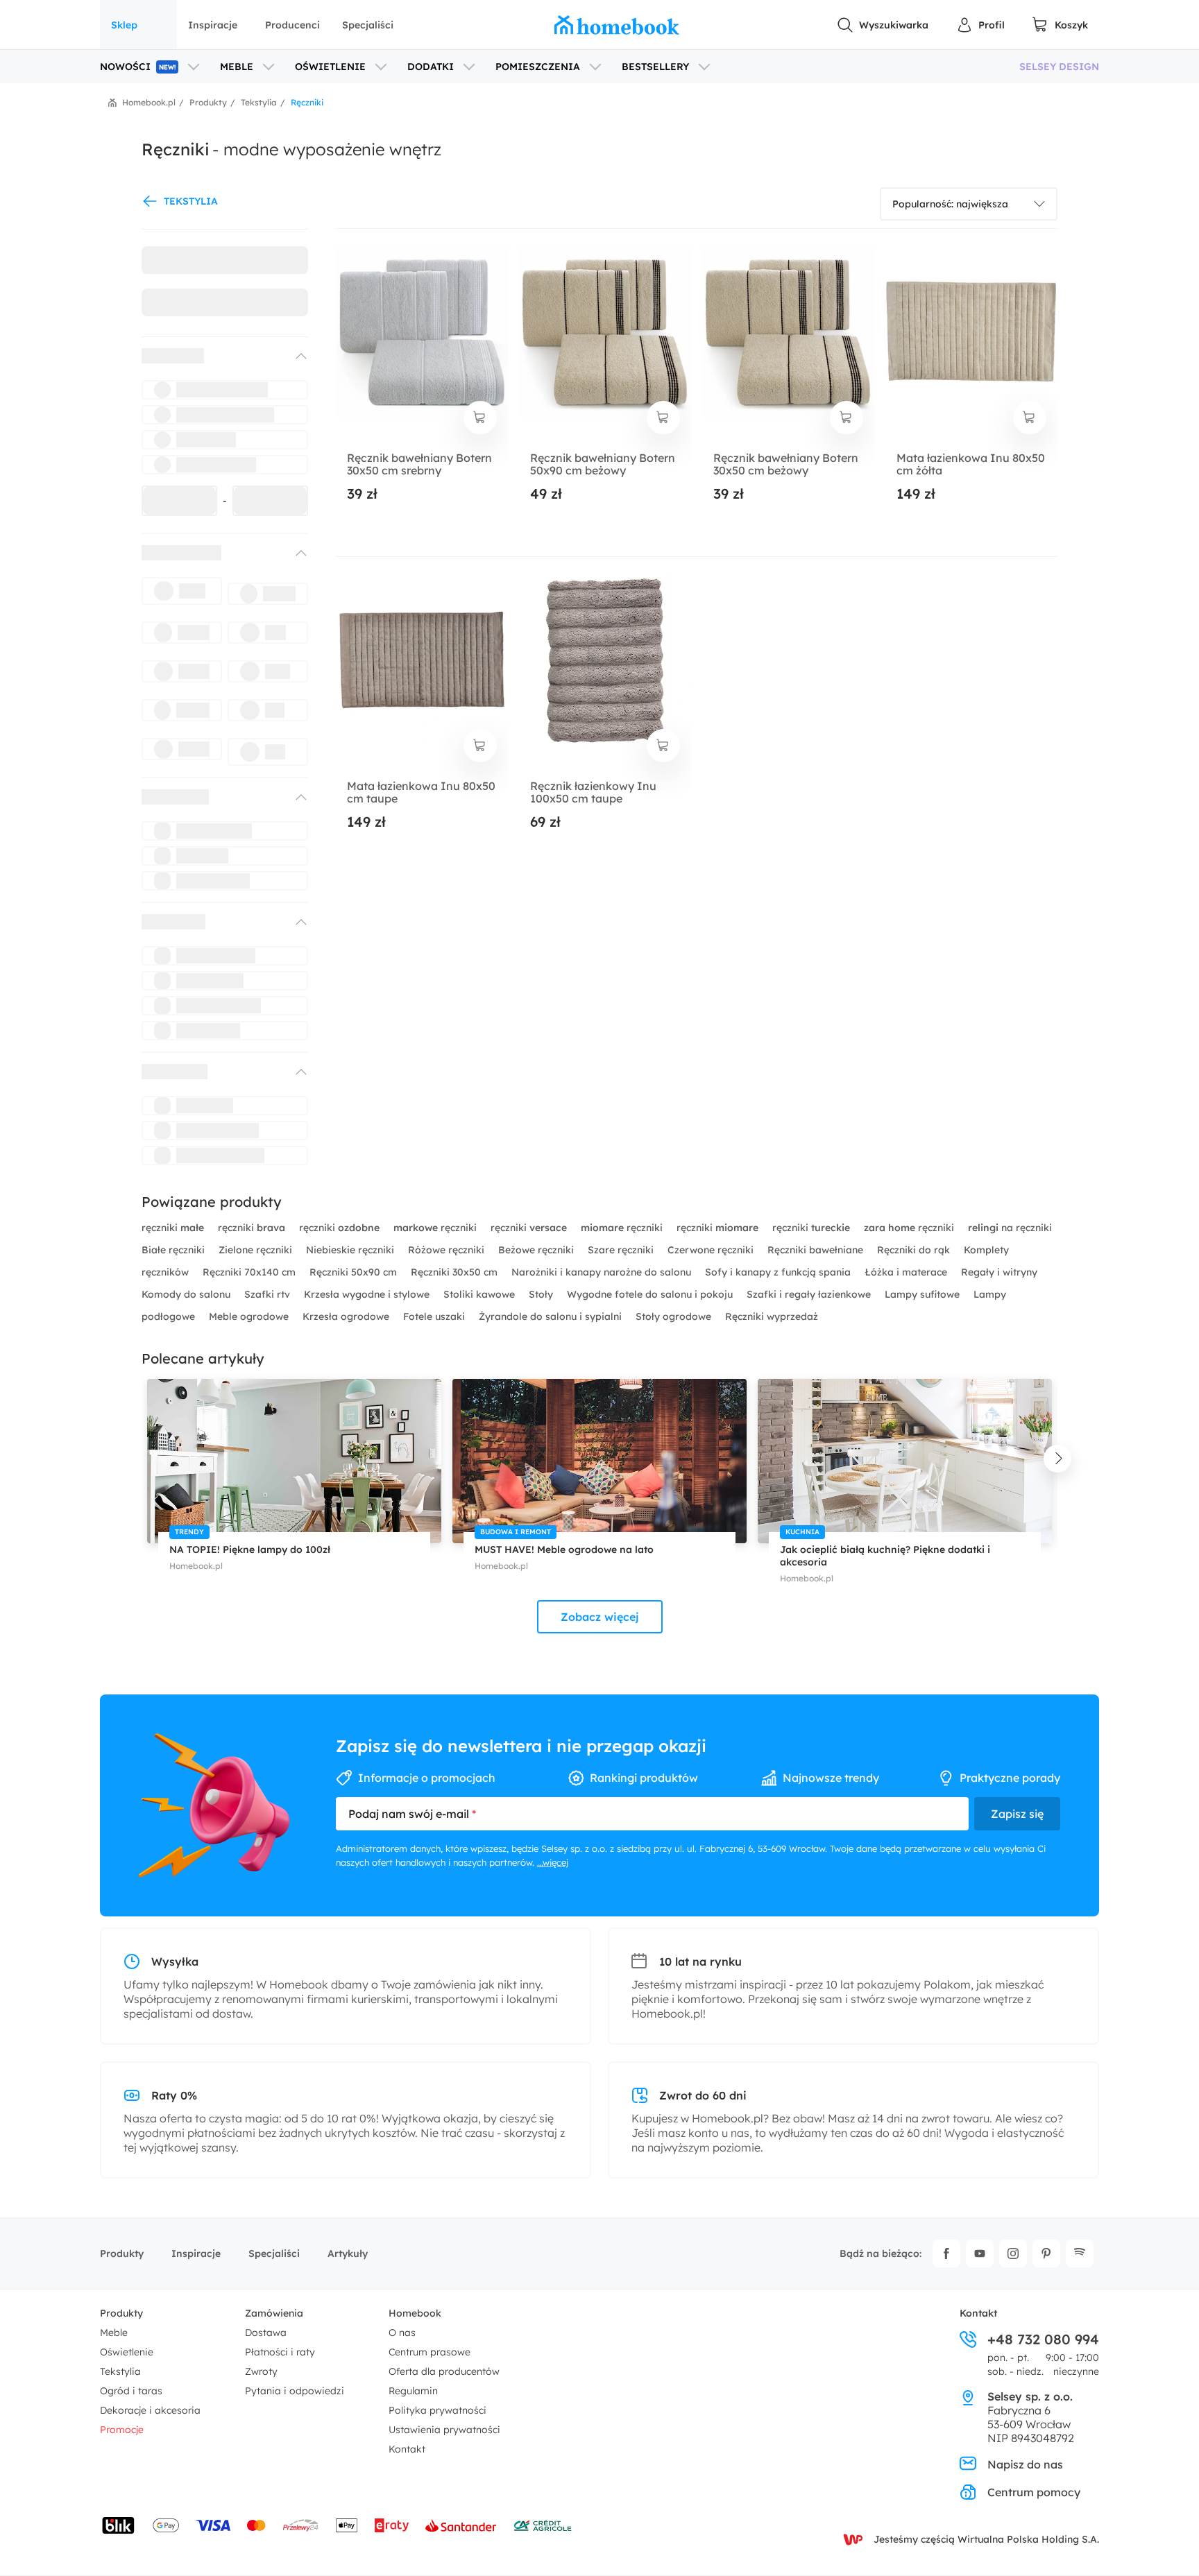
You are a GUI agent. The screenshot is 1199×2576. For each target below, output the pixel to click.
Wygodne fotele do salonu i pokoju (651, 1294)
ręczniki (173, 1228)
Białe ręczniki (175, 1250)
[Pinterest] (1046, 2253)
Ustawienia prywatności (444, 2430)
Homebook (415, 2313)
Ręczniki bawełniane (817, 1250)
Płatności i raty (280, 2352)
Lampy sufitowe (924, 1294)
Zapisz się (1017, 1814)
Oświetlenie (127, 2352)
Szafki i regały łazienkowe (810, 1294)
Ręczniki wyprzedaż (772, 1316)
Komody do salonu (187, 1294)
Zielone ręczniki (257, 1250)
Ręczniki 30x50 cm (456, 1272)
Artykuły (348, 2253)
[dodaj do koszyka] (480, 418)
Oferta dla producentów (444, 2371)
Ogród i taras (131, 2391)
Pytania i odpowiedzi (295, 2391)
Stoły (542, 1294)
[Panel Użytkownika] (980, 25)
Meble (114, 2333)
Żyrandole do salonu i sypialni (552, 1316)
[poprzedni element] (142, 1459)
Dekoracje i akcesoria (150, 2410)
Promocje (122, 2430)
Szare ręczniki (622, 1250)
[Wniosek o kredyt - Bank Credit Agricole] (543, 2525)
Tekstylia (120, 2371)
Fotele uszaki (435, 1316)
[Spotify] (1080, 2253)
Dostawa (266, 2333)
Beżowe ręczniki (537, 1250)
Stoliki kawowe (481, 1294)
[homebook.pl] (617, 25)
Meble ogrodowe (250, 1316)
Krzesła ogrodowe (347, 1316)
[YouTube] (980, 2253)
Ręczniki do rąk (915, 1250)
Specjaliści (368, 25)
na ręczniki (1010, 1228)
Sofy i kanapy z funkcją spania (779, 1272)
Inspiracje (213, 25)
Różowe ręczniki (448, 1250)
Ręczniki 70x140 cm (250, 1272)
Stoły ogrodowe (675, 1316)
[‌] (212, 356)
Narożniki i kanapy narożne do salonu (603, 1272)
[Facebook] (946, 2253)
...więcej (553, 1862)
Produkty (122, 2253)
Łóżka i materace (907, 1272)
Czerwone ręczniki (712, 1250)
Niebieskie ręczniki (351, 1250)
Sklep (124, 25)
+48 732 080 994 (1043, 2339)
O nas (402, 2333)
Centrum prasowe (430, 2352)
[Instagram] (1013, 2253)
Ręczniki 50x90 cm (355, 1272)
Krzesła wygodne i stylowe (368, 1294)
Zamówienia (274, 2313)
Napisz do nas (1025, 2464)
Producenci (292, 25)
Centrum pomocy (1034, 2492)
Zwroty (261, 2371)
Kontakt (407, 2449)
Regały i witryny (999, 1272)
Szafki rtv (269, 1294)
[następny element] (1057, 1459)
